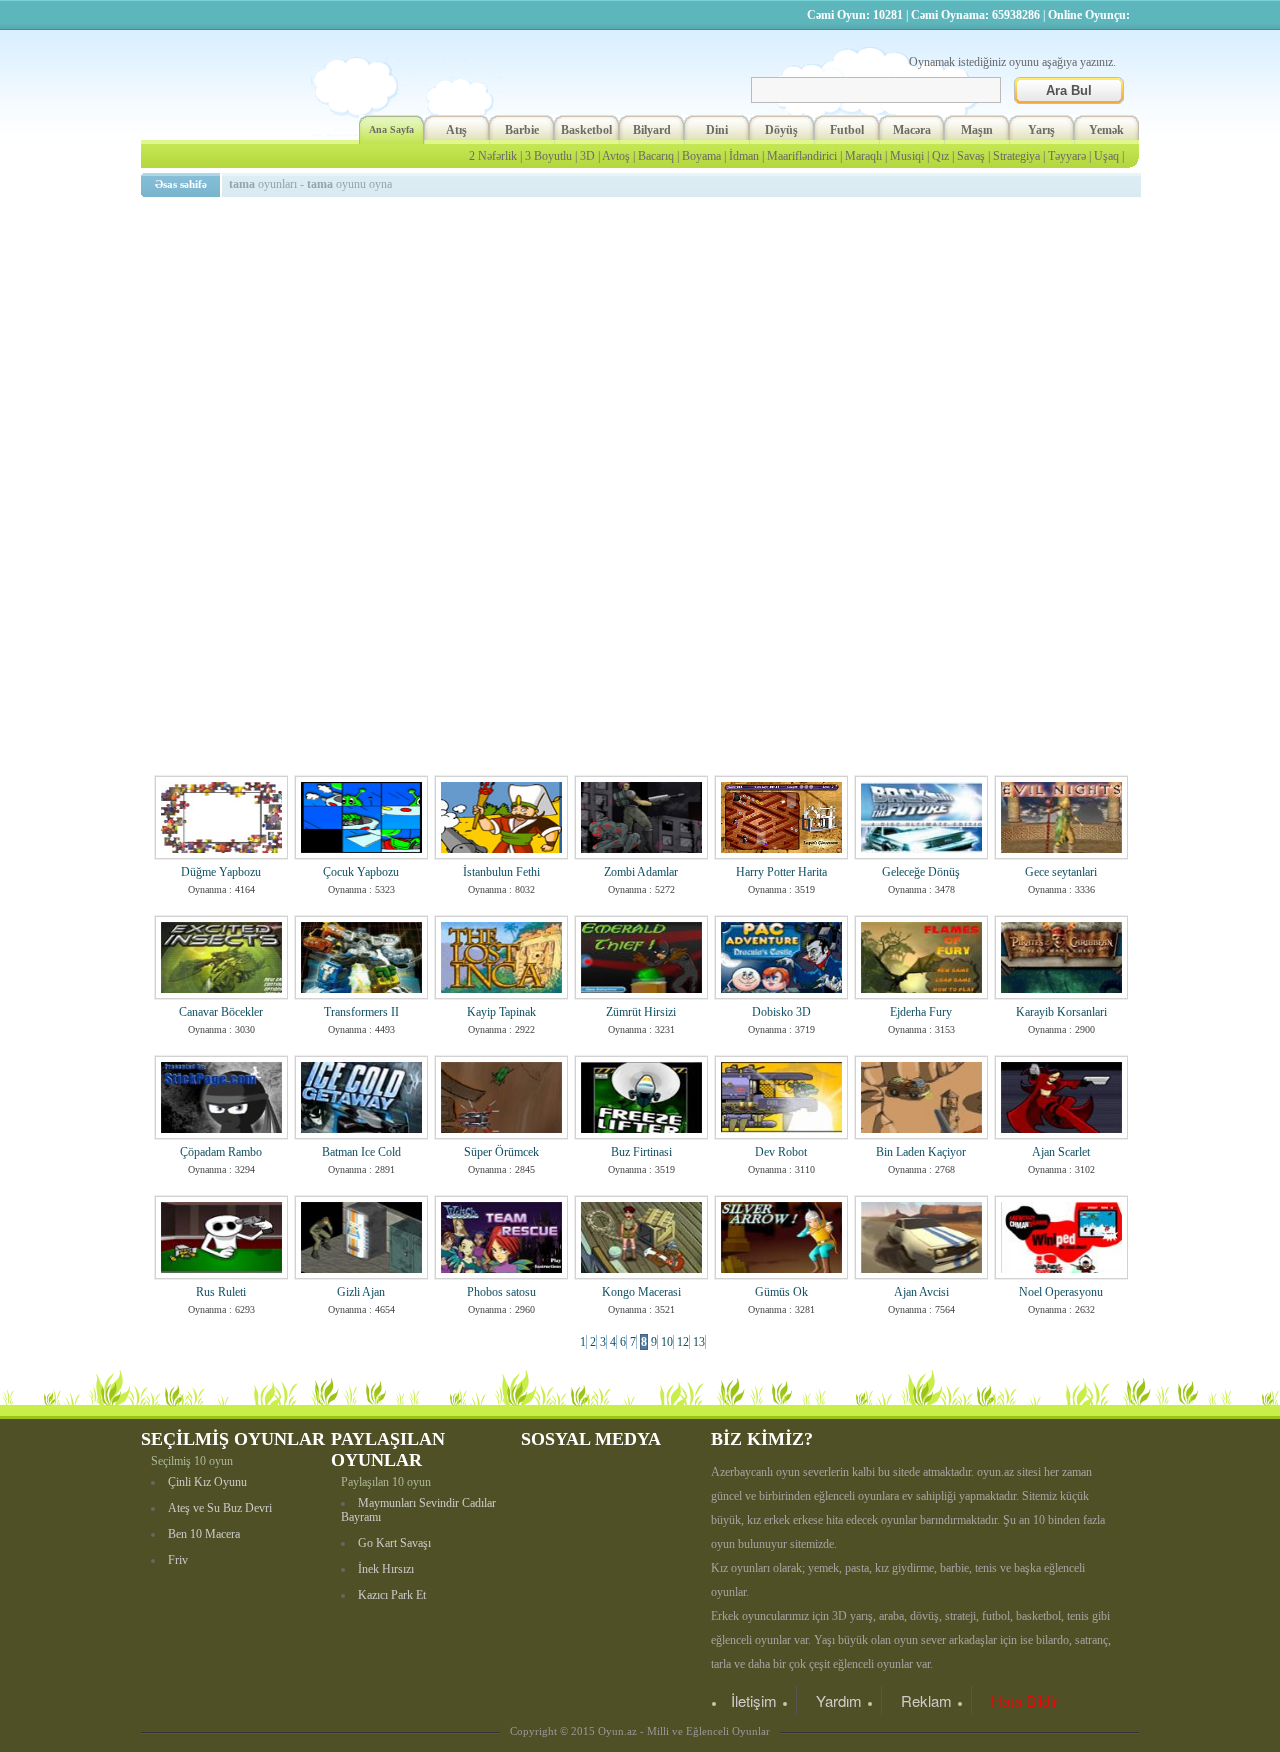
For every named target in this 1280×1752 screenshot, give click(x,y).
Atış (456, 130)
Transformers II (361, 1012)
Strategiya (1016, 156)
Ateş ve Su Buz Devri (220, 1508)
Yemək (1106, 130)
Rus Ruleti (221, 1292)
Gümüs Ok (781, 1292)
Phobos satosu (501, 1292)
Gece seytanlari (1061, 872)
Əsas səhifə (181, 184)
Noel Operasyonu (1061, 1292)
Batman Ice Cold (361, 1152)
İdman (744, 156)
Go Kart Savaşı (394, 1543)
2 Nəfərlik (493, 156)
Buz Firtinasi (641, 1152)
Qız (940, 156)
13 (699, 1342)
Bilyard (652, 130)
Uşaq (1106, 156)
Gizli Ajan (361, 1292)
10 (667, 1342)
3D (587, 156)
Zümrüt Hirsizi (641, 1012)
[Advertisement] (644, 345)
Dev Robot (781, 1152)
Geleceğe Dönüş (921, 872)
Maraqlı (863, 156)
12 (683, 1342)
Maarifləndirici (802, 156)
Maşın (977, 130)
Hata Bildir (1024, 1700)
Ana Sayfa (391, 129)
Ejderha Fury (921, 1012)
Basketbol (586, 130)
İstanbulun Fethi (501, 872)
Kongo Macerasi (641, 1292)
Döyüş (781, 130)
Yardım (839, 1700)
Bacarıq (656, 156)
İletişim (754, 1700)
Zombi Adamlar (641, 872)
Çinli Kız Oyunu (207, 1482)
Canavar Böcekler (221, 1012)
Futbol (847, 130)
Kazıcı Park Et (392, 1595)
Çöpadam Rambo (221, 1152)
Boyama (701, 156)
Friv (178, 1560)
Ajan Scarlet (1061, 1152)
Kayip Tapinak (501, 1012)
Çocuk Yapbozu (361, 872)
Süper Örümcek (501, 1152)
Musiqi (907, 156)
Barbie (522, 130)
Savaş (971, 156)
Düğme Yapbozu (221, 872)
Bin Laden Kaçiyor (921, 1152)
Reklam (926, 1700)
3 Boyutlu (548, 156)
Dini (717, 130)
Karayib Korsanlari (1061, 1012)
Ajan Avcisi (921, 1292)
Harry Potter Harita (781, 872)
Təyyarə (1067, 156)
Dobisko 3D (781, 1012)
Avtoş (616, 156)
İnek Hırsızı (386, 1569)
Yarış (1041, 130)
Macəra (912, 130)
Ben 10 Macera (204, 1534)
